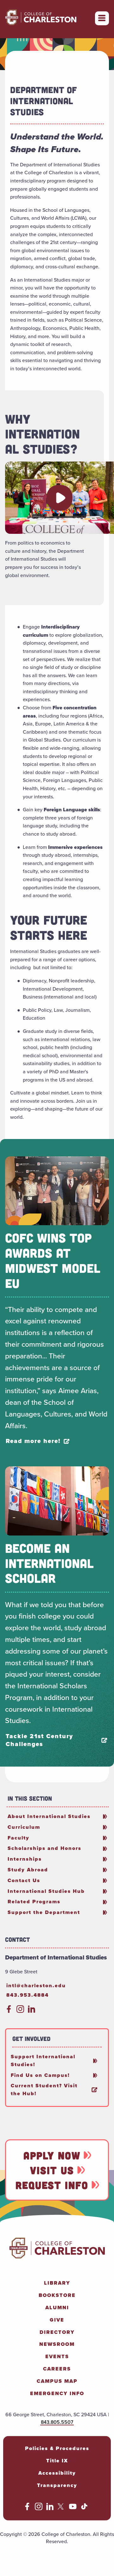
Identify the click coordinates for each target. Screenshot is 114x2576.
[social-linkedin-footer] (50, 2508)
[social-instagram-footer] (39, 2508)
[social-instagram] (20, 2011)
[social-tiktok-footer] (84, 2508)
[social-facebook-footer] (27, 2508)
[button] (60, 498)
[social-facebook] (9, 2011)
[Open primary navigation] (102, 18)
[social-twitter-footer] (61, 2508)
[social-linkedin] (32, 2011)
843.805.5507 (57, 2422)
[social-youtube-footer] (73, 2508)
